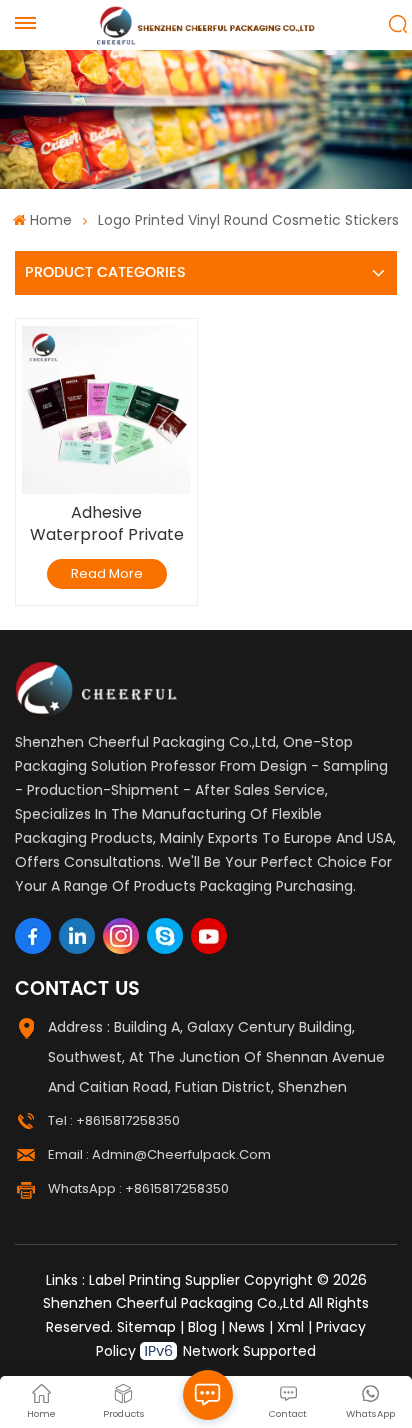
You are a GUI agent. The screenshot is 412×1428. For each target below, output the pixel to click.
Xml (290, 1327)
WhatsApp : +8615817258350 (138, 1188)
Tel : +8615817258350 (114, 1120)
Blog (202, 1327)
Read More (107, 573)
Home (50, 220)
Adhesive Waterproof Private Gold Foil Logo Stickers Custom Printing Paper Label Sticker (107, 524)
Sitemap (146, 1327)
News (247, 1327)
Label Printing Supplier (164, 1280)
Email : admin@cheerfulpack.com (159, 1154)
